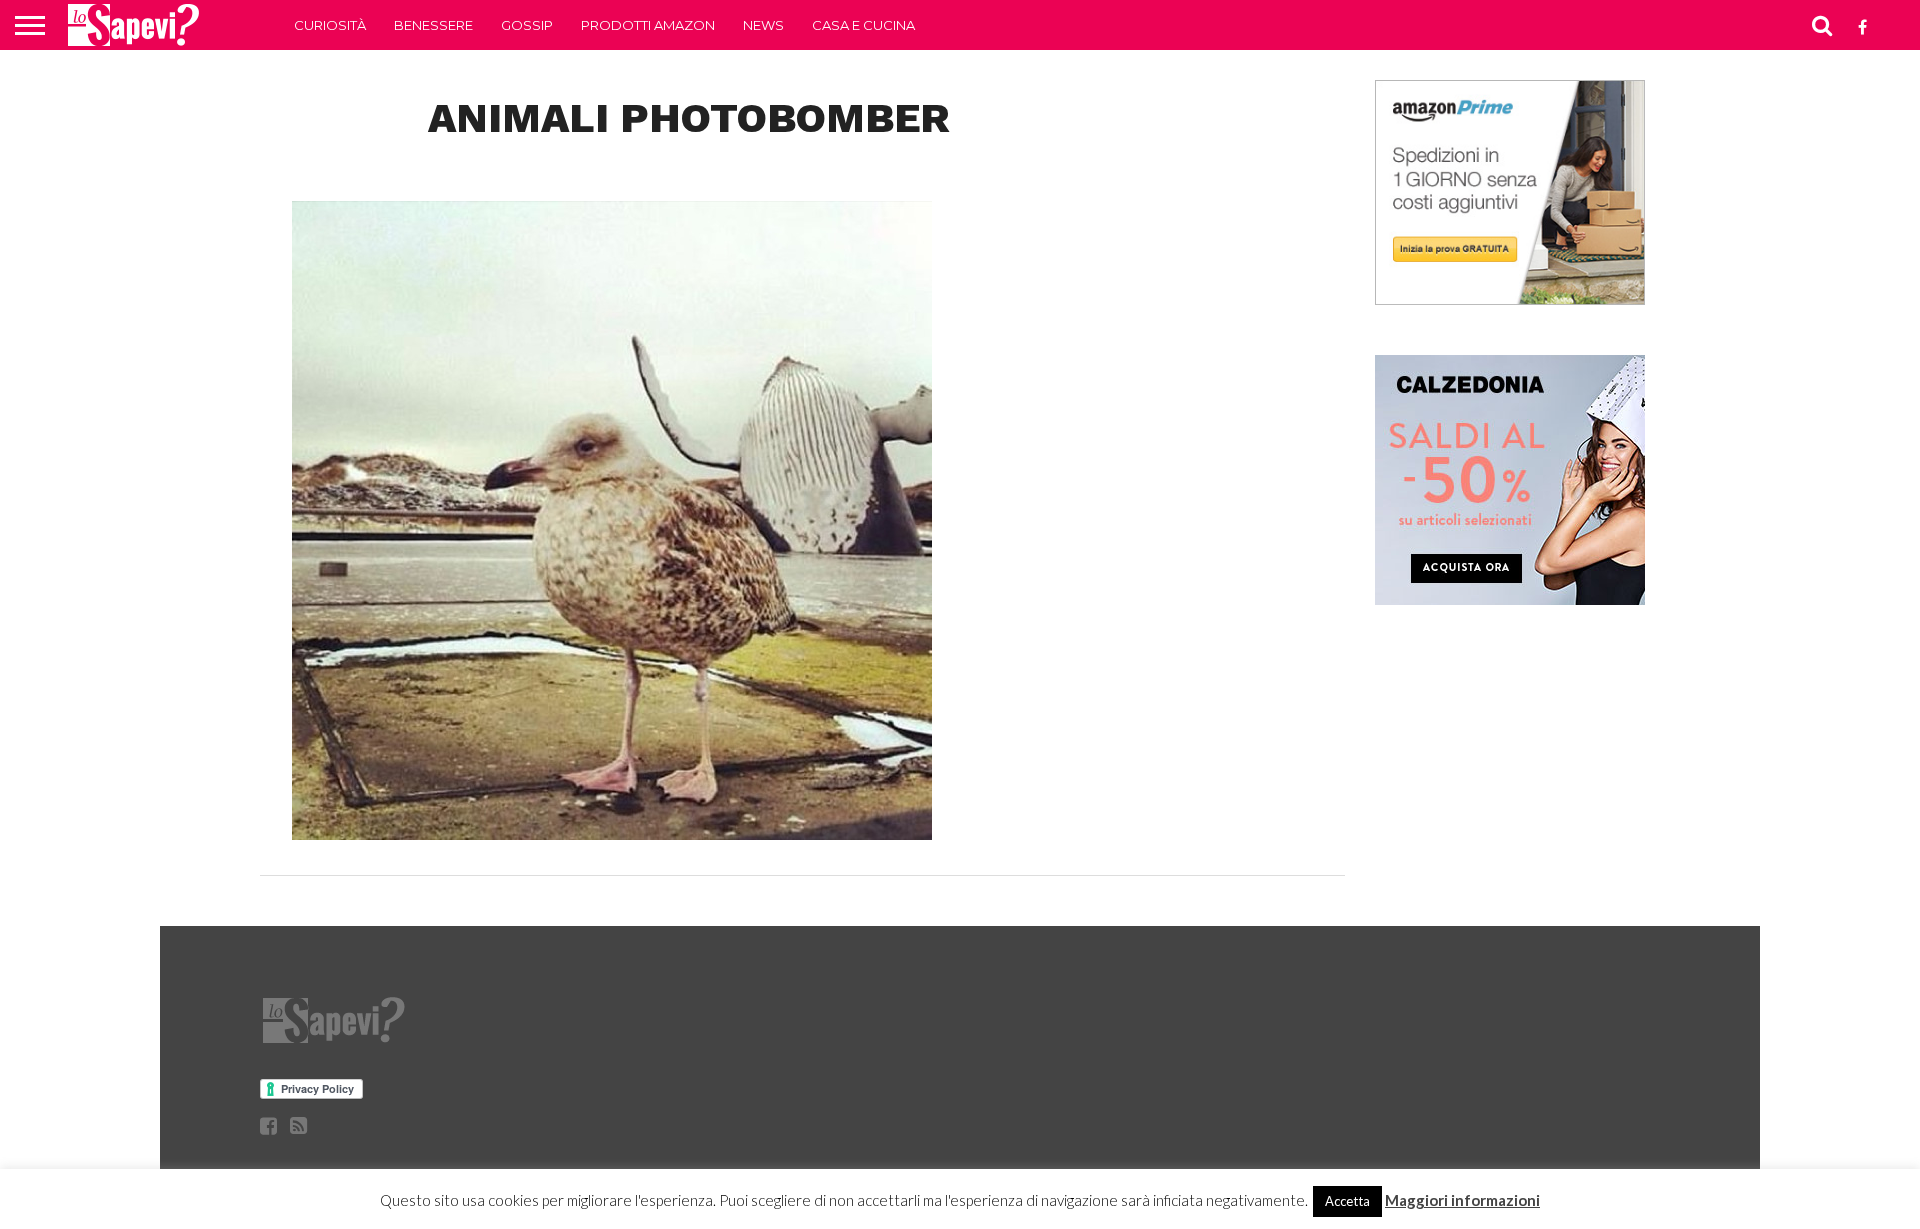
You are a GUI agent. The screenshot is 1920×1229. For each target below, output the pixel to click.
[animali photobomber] (612, 833)
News (763, 25)
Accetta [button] (1347, 1201)
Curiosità (330, 25)
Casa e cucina (863, 25)
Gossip (527, 25)
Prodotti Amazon (648, 25)
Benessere (433, 25)
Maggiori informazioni (1462, 1200)
